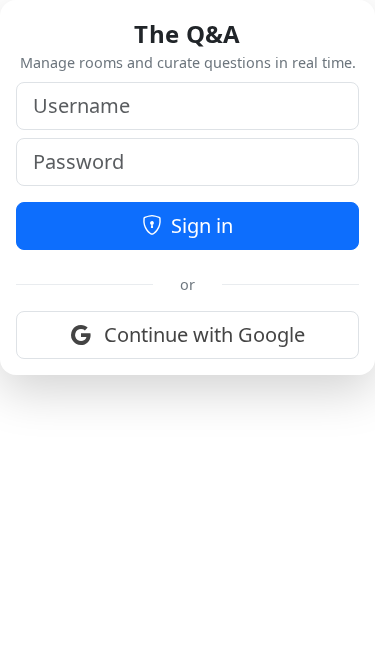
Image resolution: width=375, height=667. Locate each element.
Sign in (199, 225)
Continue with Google (202, 334)
